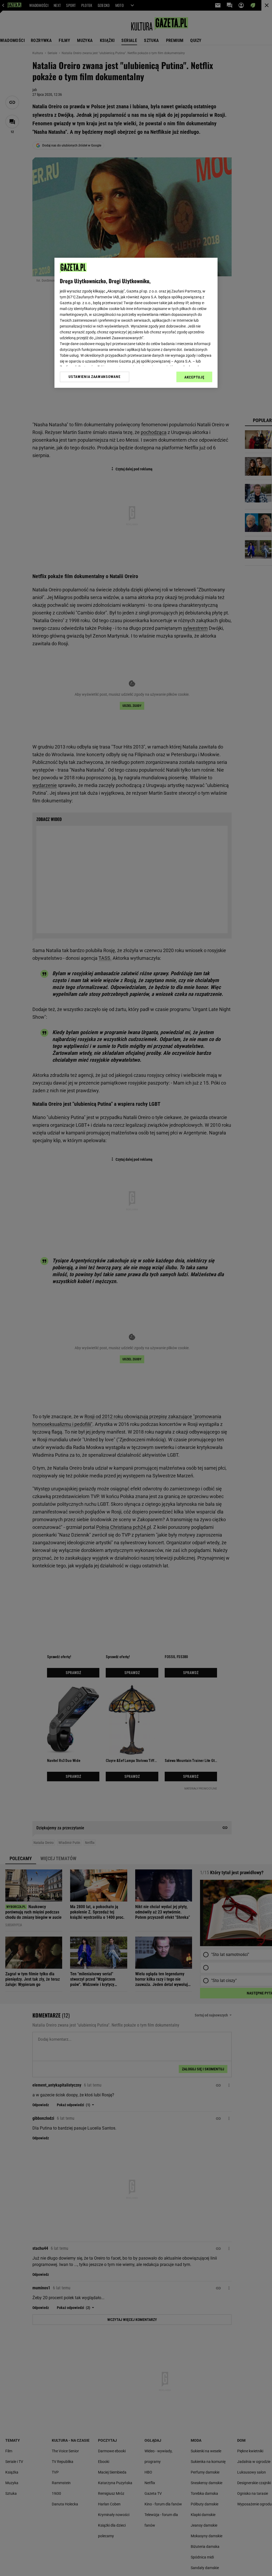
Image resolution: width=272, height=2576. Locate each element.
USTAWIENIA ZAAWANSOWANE (94, 377)
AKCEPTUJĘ (194, 377)
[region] (136, 323)
